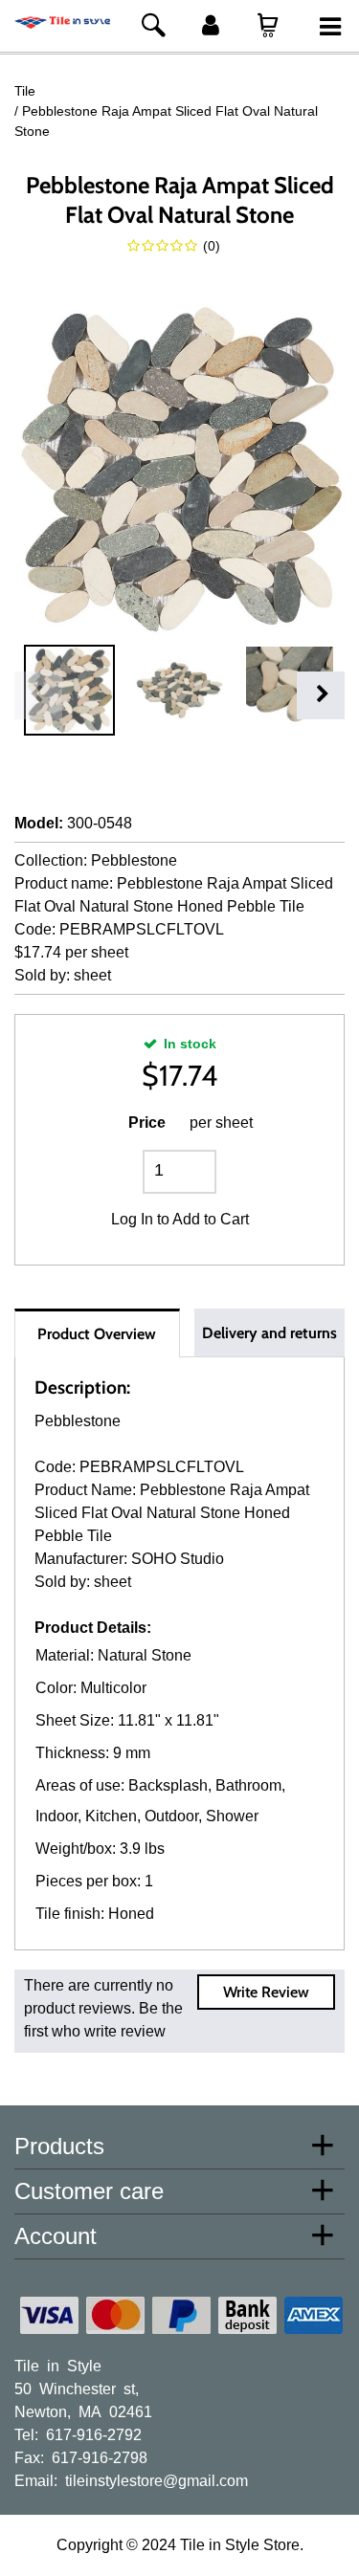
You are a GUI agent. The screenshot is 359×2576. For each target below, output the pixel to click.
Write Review (266, 1992)
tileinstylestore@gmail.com (157, 2479)
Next (321, 695)
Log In (132, 1219)
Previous (38, 695)
